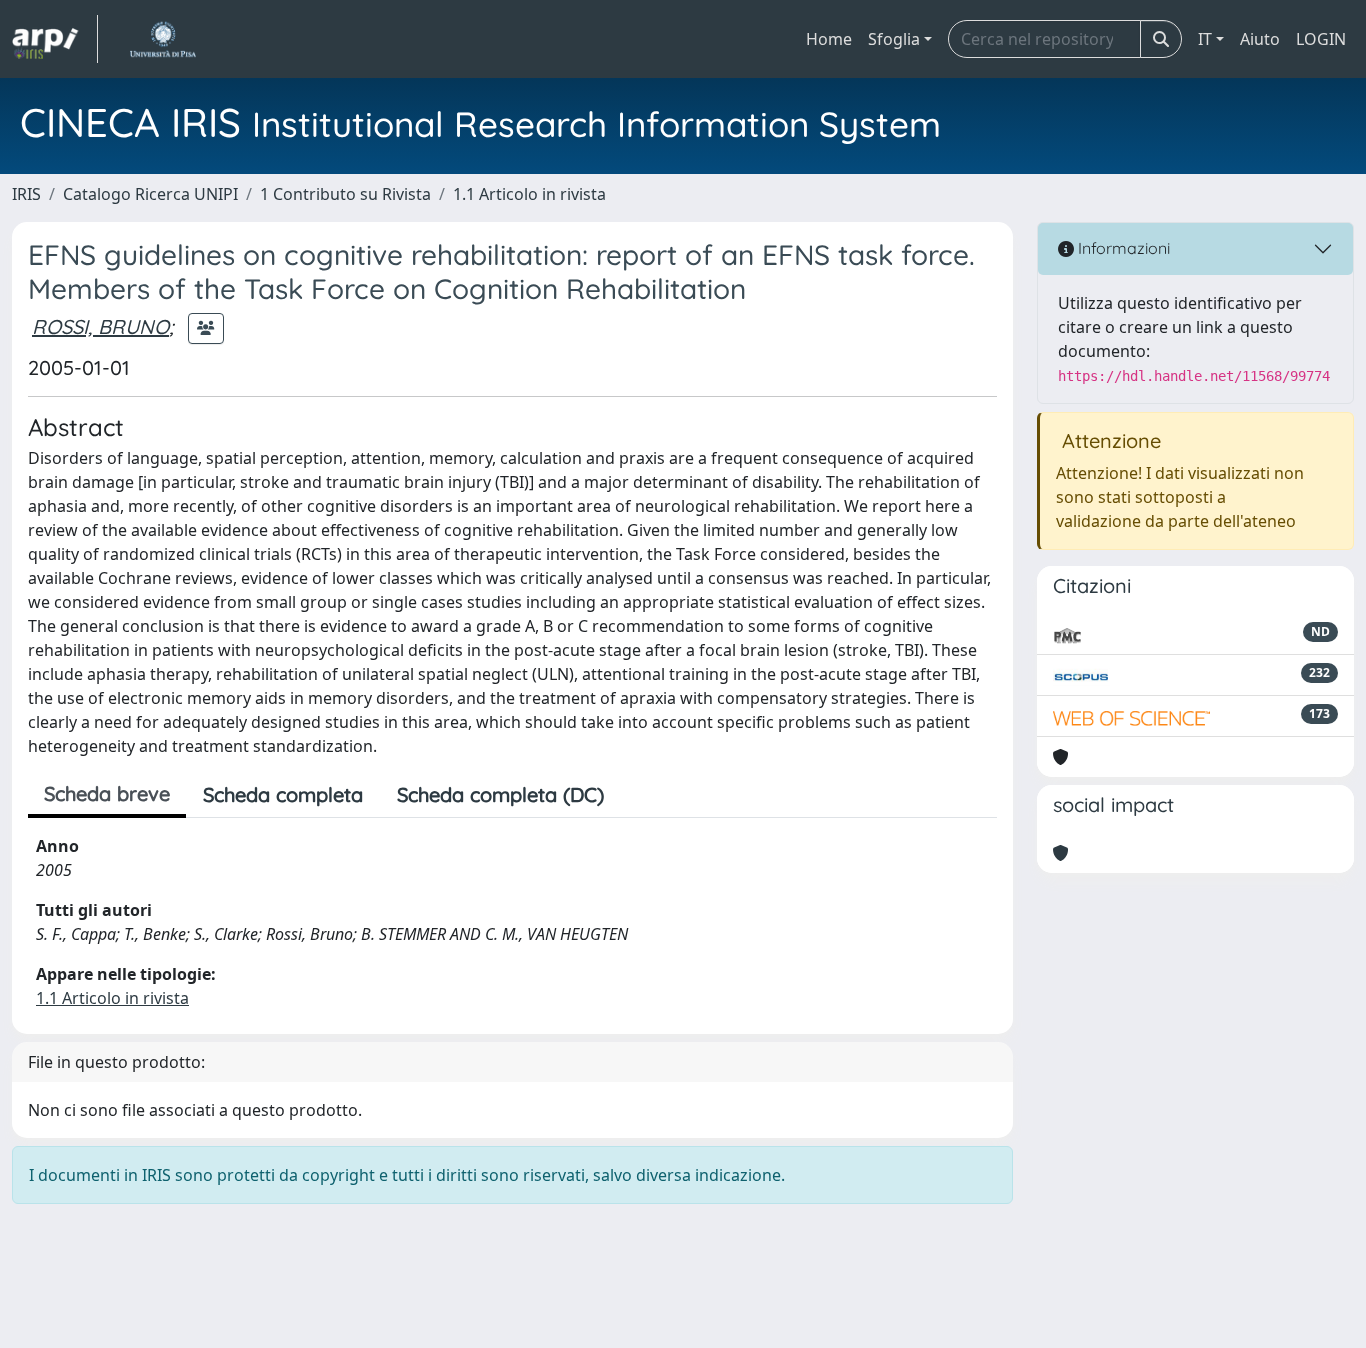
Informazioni (1122, 248)
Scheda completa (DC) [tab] (500, 794)
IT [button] (1205, 39)
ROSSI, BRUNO (100, 326)
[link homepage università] (162, 39)
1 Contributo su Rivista (345, 194)
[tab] (638, 795)
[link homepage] (55, 39)
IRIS (26, 194)
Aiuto (1260, 39)
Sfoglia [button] (894, 39)
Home (829, 39)
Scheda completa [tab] (283, 794)
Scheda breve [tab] (107, 793)
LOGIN (1321, 39)
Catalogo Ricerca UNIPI (150, 194)
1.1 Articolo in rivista (529, 194)
